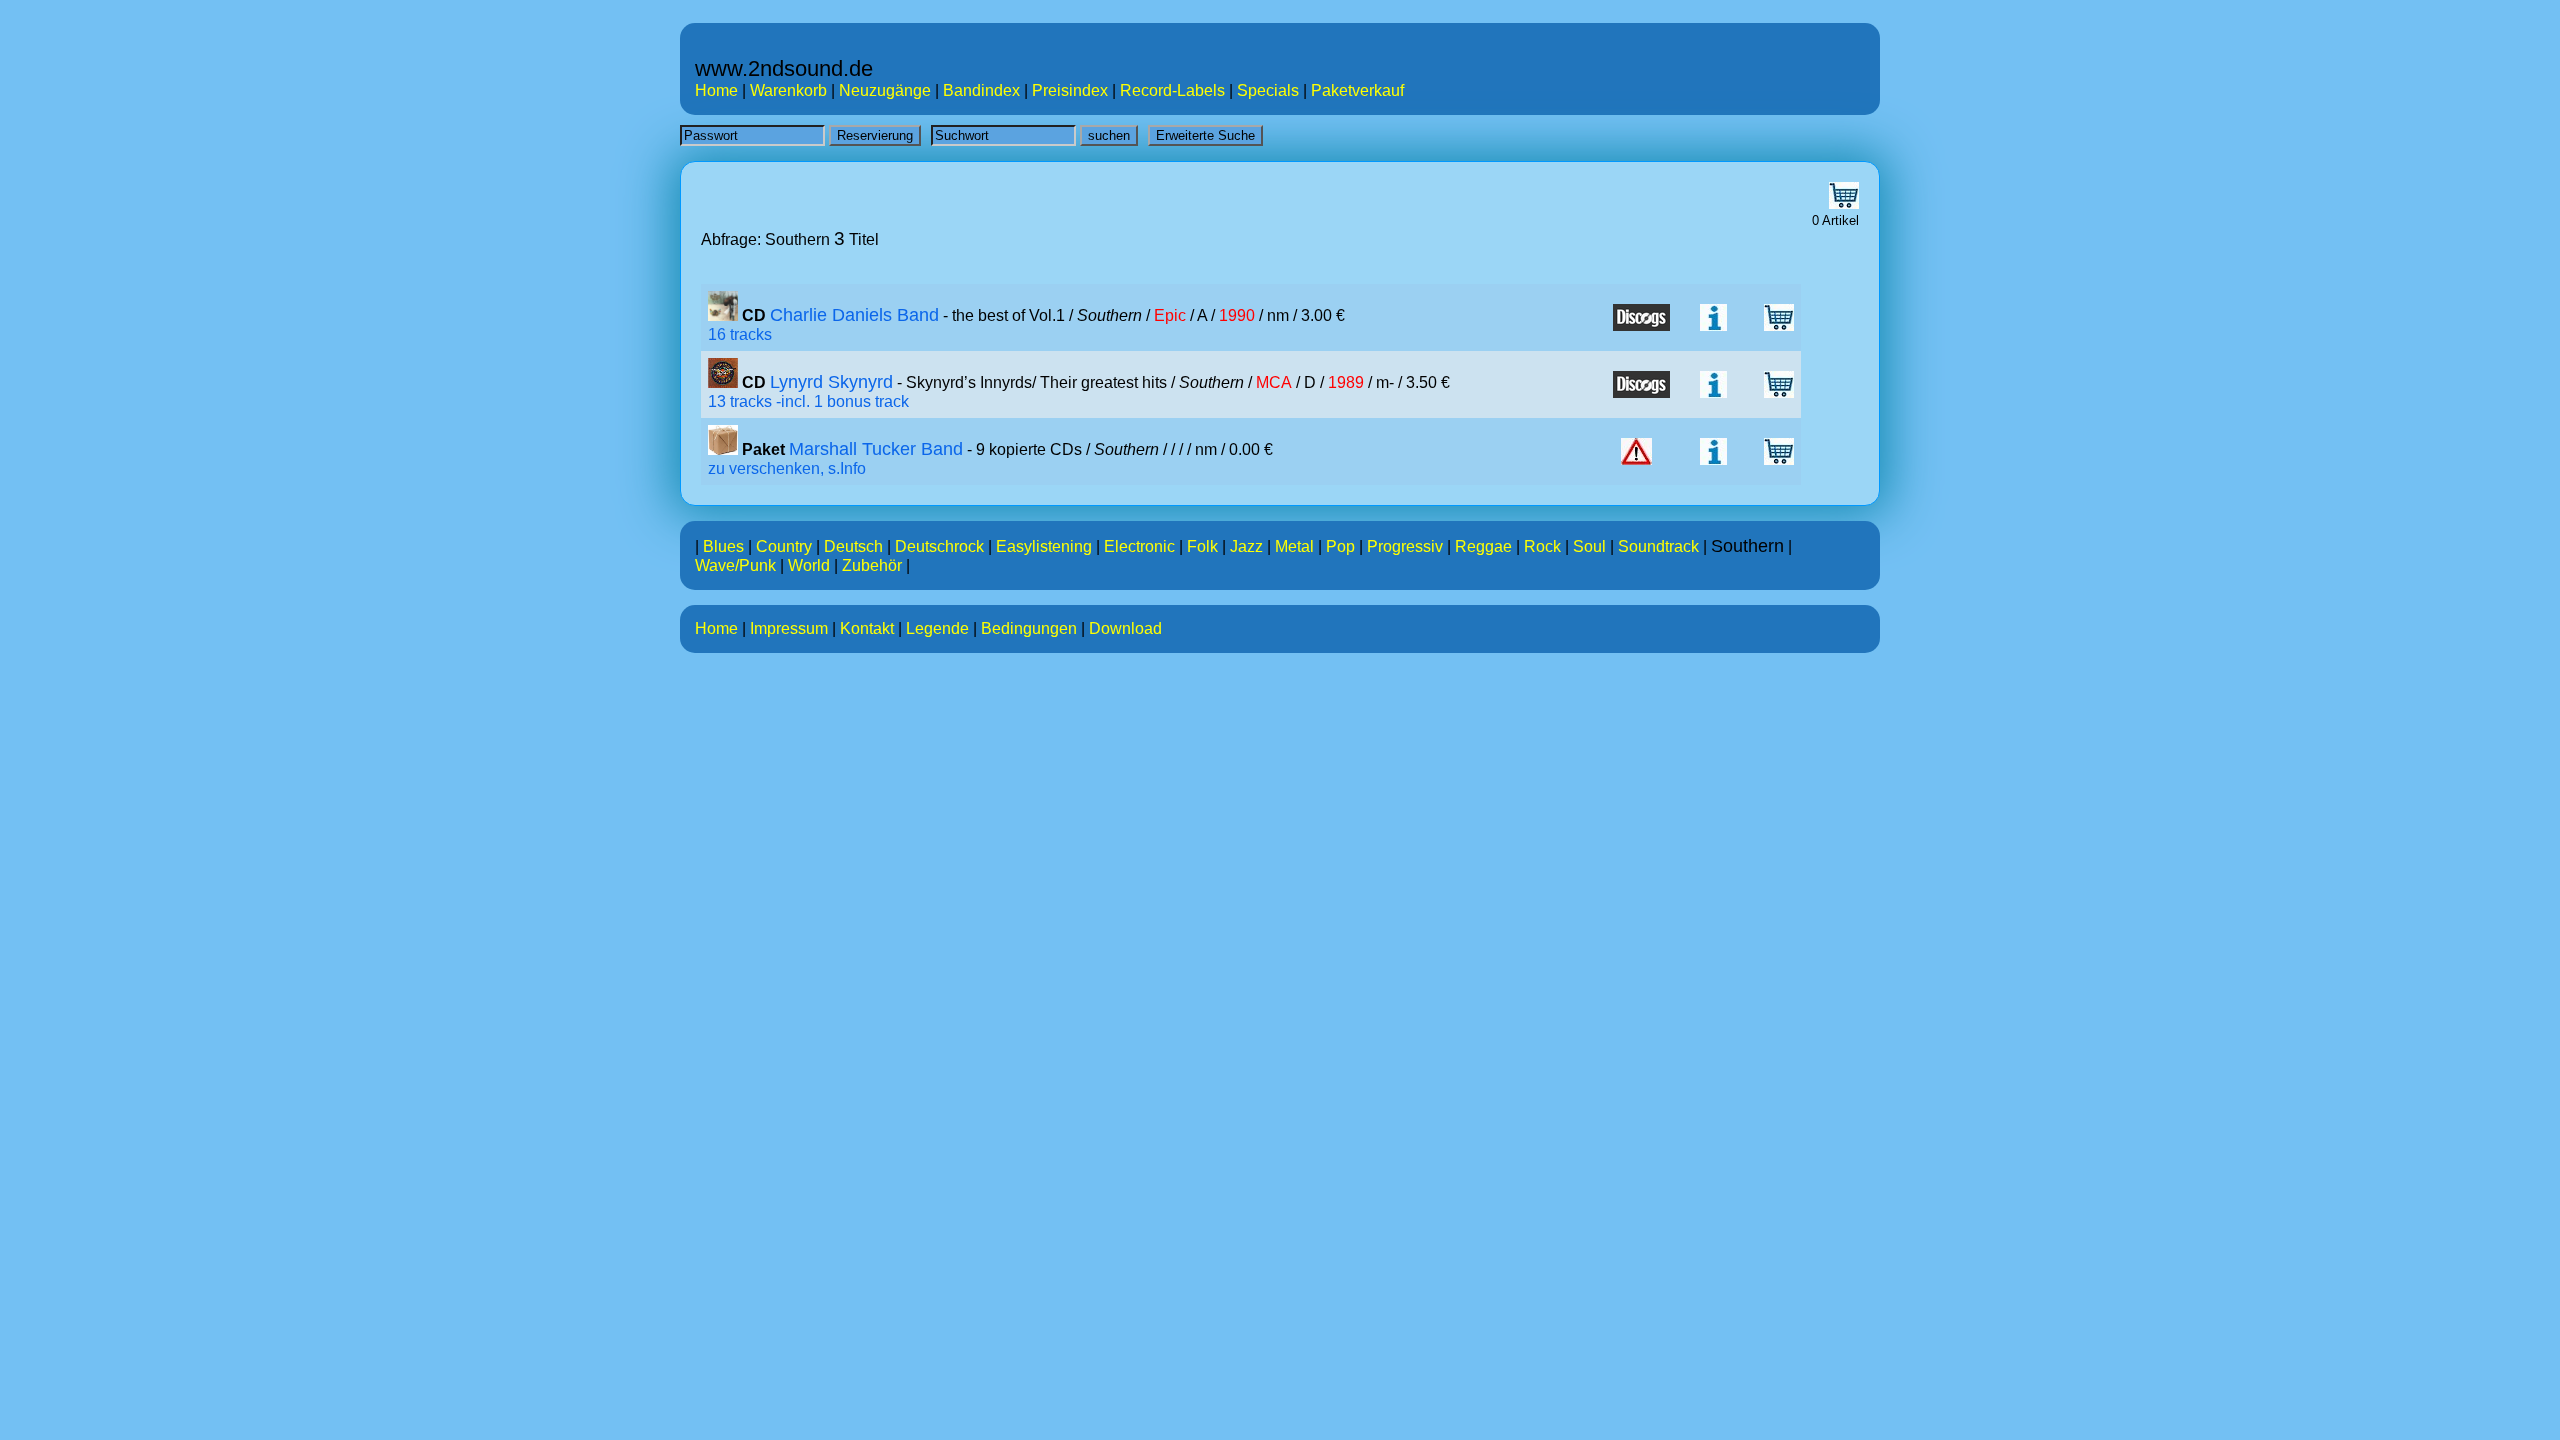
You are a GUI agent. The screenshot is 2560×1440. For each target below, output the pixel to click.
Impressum (789, 628)
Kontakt (867, 628)
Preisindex (1070, 90)
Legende (937, 628)
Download (1125, 628)
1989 (1346, 382)
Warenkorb (788, 90)
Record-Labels (1172, 90)
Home (716, 90)
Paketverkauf (1357, 90)
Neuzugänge (885, 90)
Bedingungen (1029, 628)
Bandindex (981, 90)
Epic (1170, 315)
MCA (1274, 382)
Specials (1268, 90)
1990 (1237, 315)
